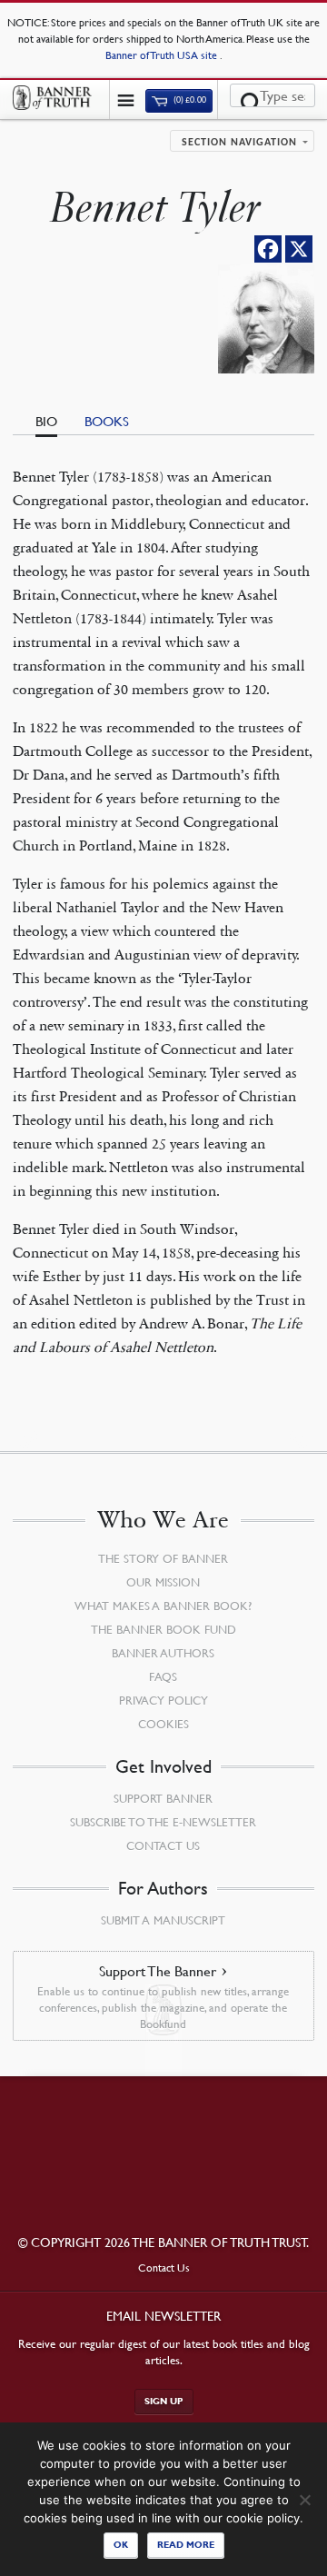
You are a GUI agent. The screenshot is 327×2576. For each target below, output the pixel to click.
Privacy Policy (163, 1700)
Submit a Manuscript (163, 1920)
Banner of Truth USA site (163, 55)
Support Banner (163, 1798)
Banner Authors (163, 1653)
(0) (189, 100)
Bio (46, 421)
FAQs (163, 1676)
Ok (121, 2545)
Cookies (163, 1724)
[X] (299, 249)
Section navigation (239, 143)
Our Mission (163, 1582)
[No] (304, 2500)
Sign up (164, 2401)
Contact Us (163, 1845)
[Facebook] (268, 249)
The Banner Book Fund (163, 1629)
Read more (186, 2545)
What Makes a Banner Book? (163, 1606)
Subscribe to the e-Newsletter (163, 1822)
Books (107, 421)
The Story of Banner (163, 1558)
